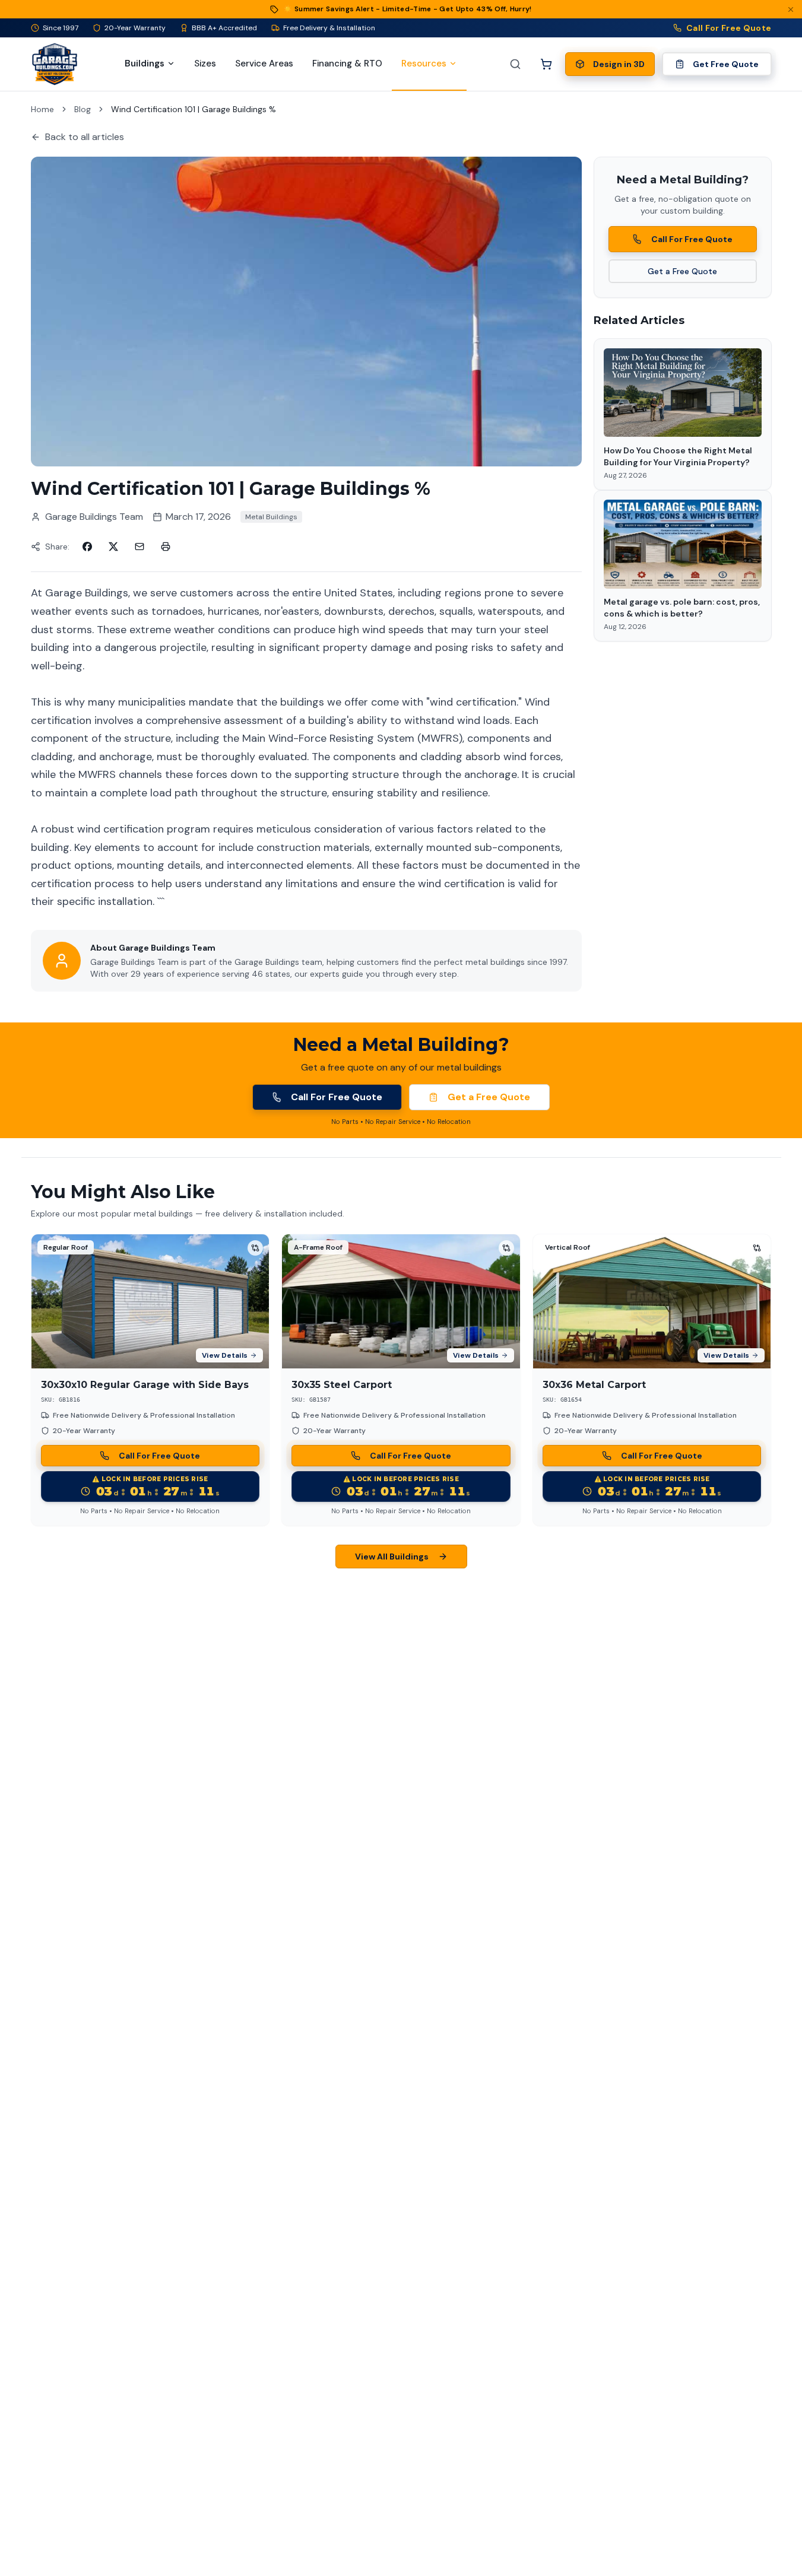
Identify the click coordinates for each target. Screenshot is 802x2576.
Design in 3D (619, 64)
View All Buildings (392, 1557)
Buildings (145, 63)
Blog (83, 109)
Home (42, 109)
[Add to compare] (255, 1248)
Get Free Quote (726, 64)
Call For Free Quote (729, 28)
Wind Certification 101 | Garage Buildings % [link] (194, 109)
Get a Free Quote (682, 271)
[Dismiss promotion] (791, 9)
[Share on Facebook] (87, 547)
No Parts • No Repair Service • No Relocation (401, 1122)
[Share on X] (113, 547)
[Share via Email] (140, 547)
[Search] (515, 64)
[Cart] (546, 64)
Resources (424, 63)
